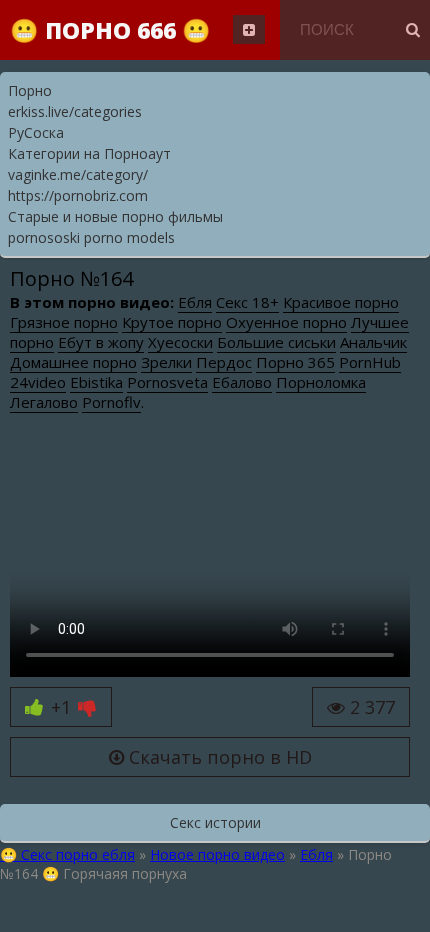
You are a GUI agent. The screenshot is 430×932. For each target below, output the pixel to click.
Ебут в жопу (101, 342)
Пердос (224, 362)
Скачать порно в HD (218, 757)
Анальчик (373, 342)
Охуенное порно (286, 322)
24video (38, 382)
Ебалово (242, 382)
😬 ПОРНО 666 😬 (110, 30)
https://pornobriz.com (78, 195)
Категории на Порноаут (89, 153)
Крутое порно (172, 322)
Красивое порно (341, 302)
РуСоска (36, 132)
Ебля (195, 302)
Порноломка (321, 382)
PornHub (370, 362)
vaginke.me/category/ (78, 174)
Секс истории (215, 822)
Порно (30, 90)
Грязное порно (64, 322)
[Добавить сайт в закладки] (249, 29)
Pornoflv (111, 402)
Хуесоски (180, 342)
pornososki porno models (91, 237)
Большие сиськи (276, 342)
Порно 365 (295, 362)
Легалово (44, 402)
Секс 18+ (247, 302)
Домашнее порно (73, 362)
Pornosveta (167, 382)
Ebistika (96, 382)
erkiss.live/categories (75, 111)
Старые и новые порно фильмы (115, 216)
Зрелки (166, 362)
